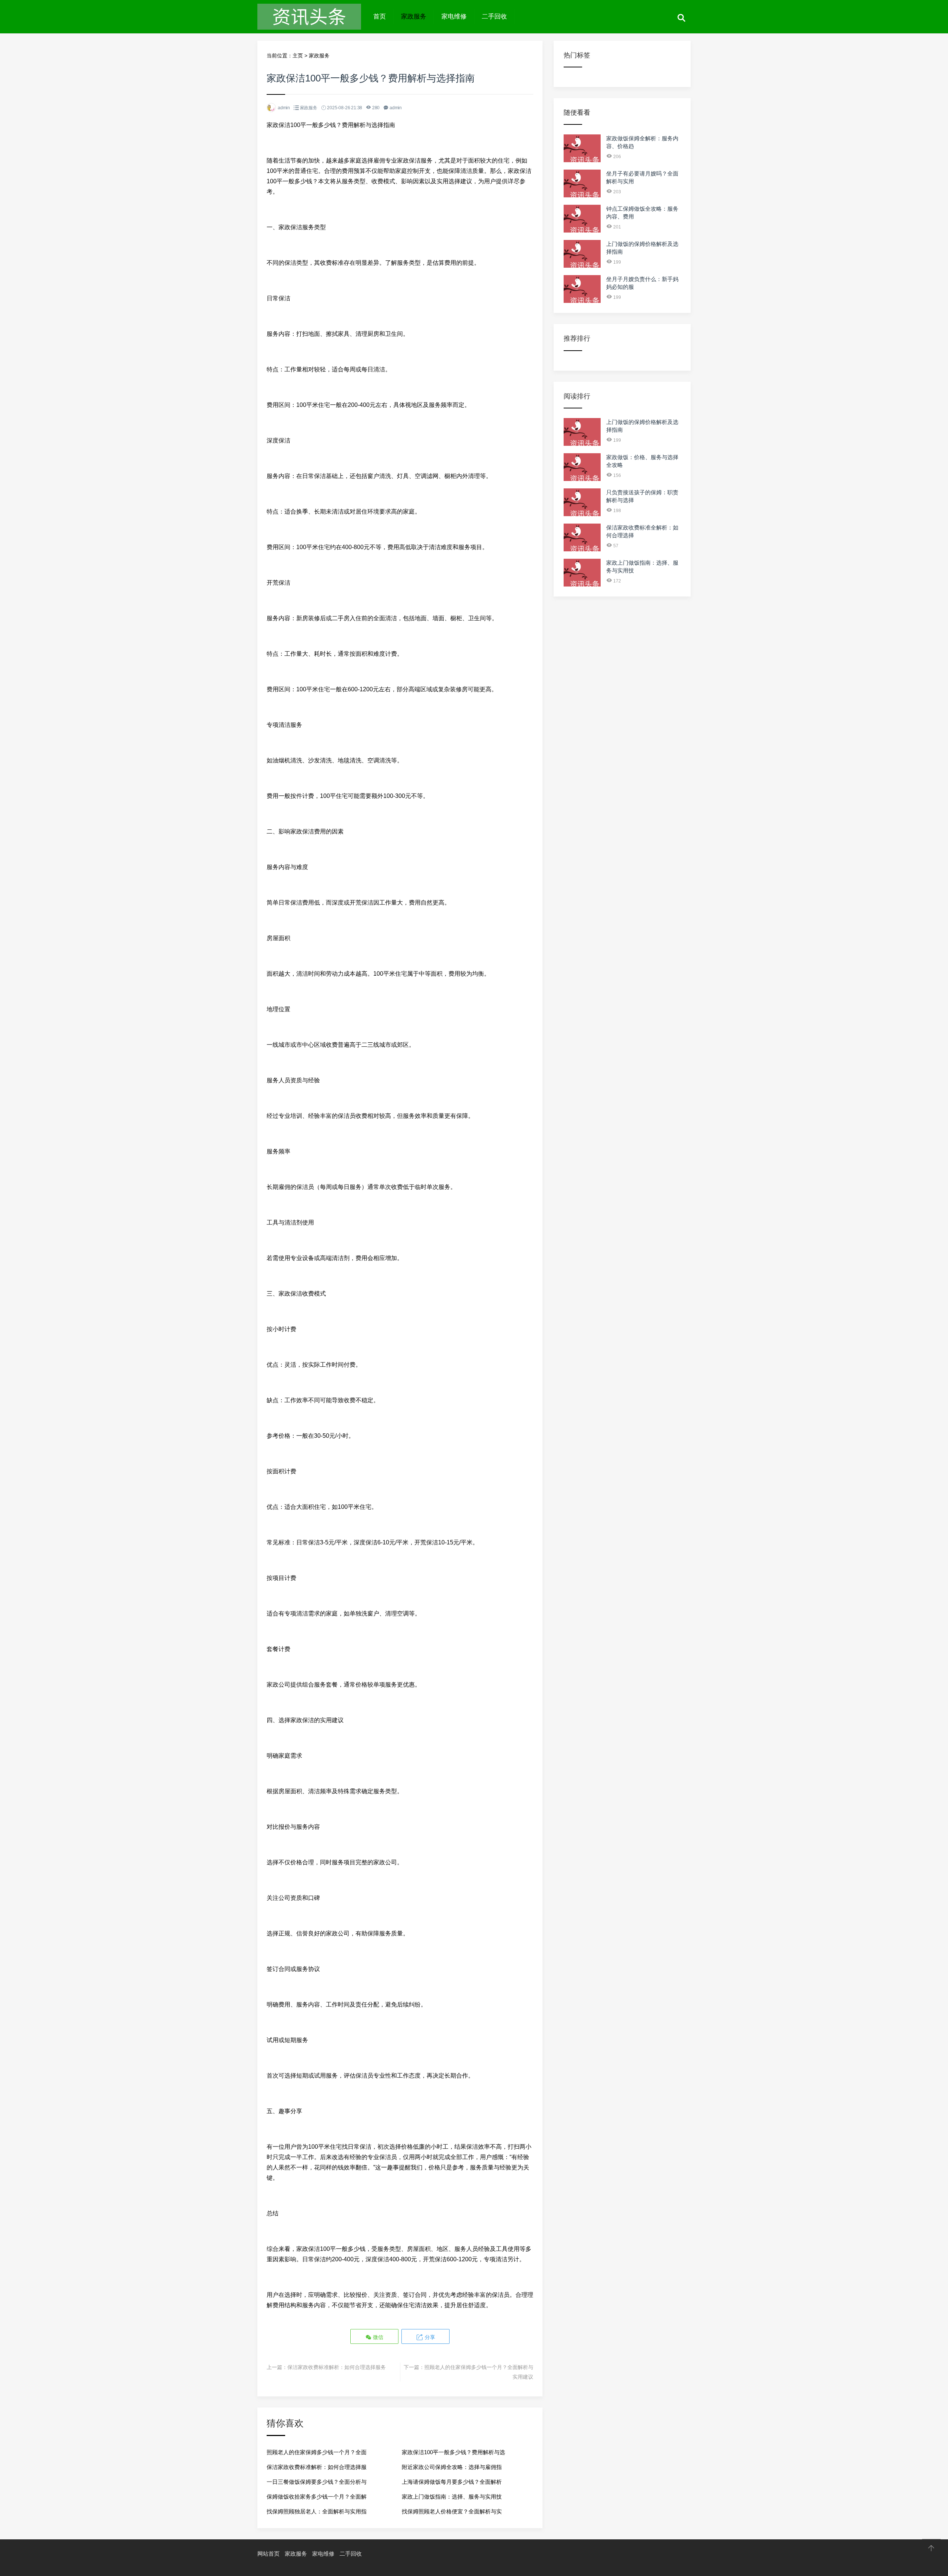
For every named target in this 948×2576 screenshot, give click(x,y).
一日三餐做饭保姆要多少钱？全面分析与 (317, 2482)
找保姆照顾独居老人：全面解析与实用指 (317, 2511)
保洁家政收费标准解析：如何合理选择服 (317, 2467)
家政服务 (414, 16)
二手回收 (494, 16)
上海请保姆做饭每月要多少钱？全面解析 (452, 2482)
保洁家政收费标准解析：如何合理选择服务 (337, 2367)
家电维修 (454, 16)
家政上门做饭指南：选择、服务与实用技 (452, 2497)
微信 (377, 2337)
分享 (429, 2337)
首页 (380, 16)
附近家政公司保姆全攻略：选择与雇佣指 (452, 2467)
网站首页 (268, 2554)
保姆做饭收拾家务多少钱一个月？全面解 (317, 2497)
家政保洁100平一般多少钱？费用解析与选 (453, 2452)
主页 (298, 56)
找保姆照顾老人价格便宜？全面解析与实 (452, 2511)
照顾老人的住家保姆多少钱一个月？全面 (317, 2452)
